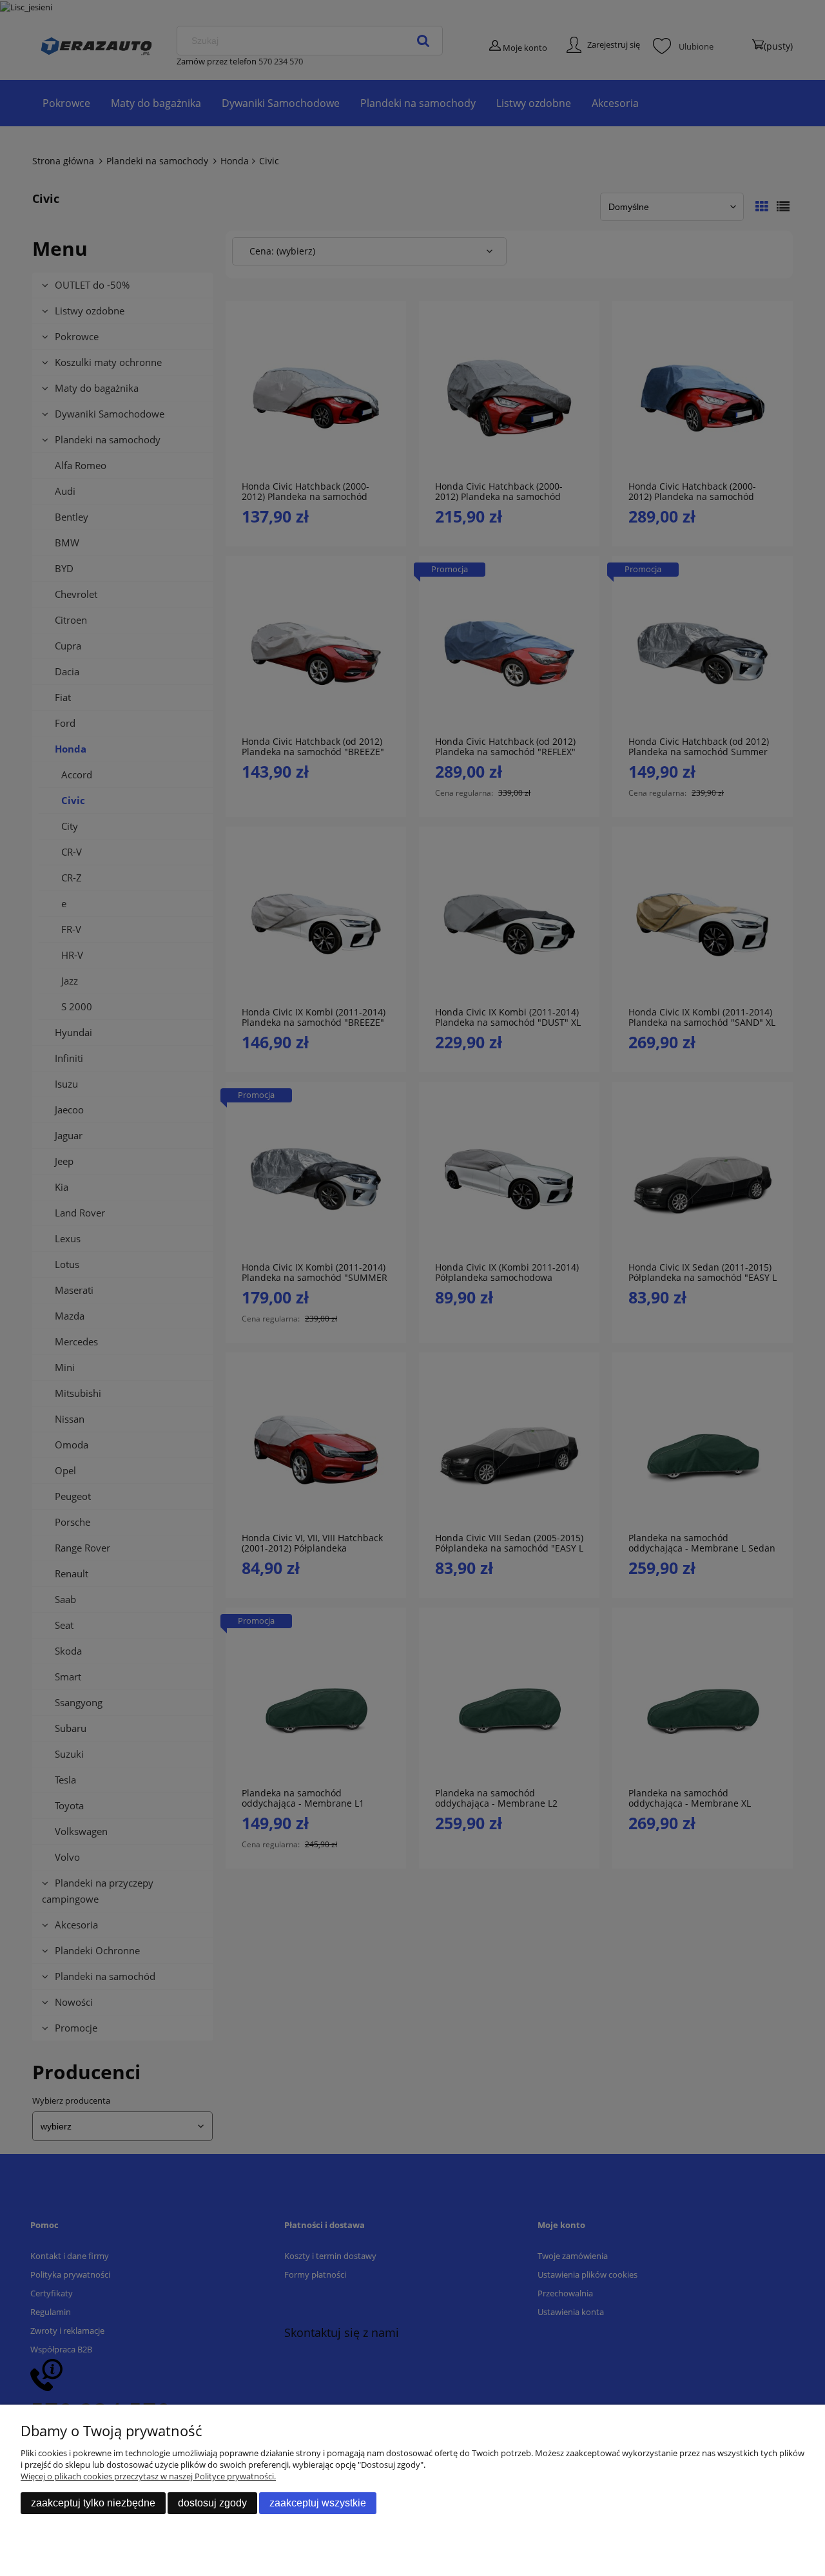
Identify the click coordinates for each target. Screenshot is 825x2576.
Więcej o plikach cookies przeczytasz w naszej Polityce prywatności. (148, 2476)
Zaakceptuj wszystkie (318, 2503)
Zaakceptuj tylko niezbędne (93, 2503)
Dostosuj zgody (212, 2503)
